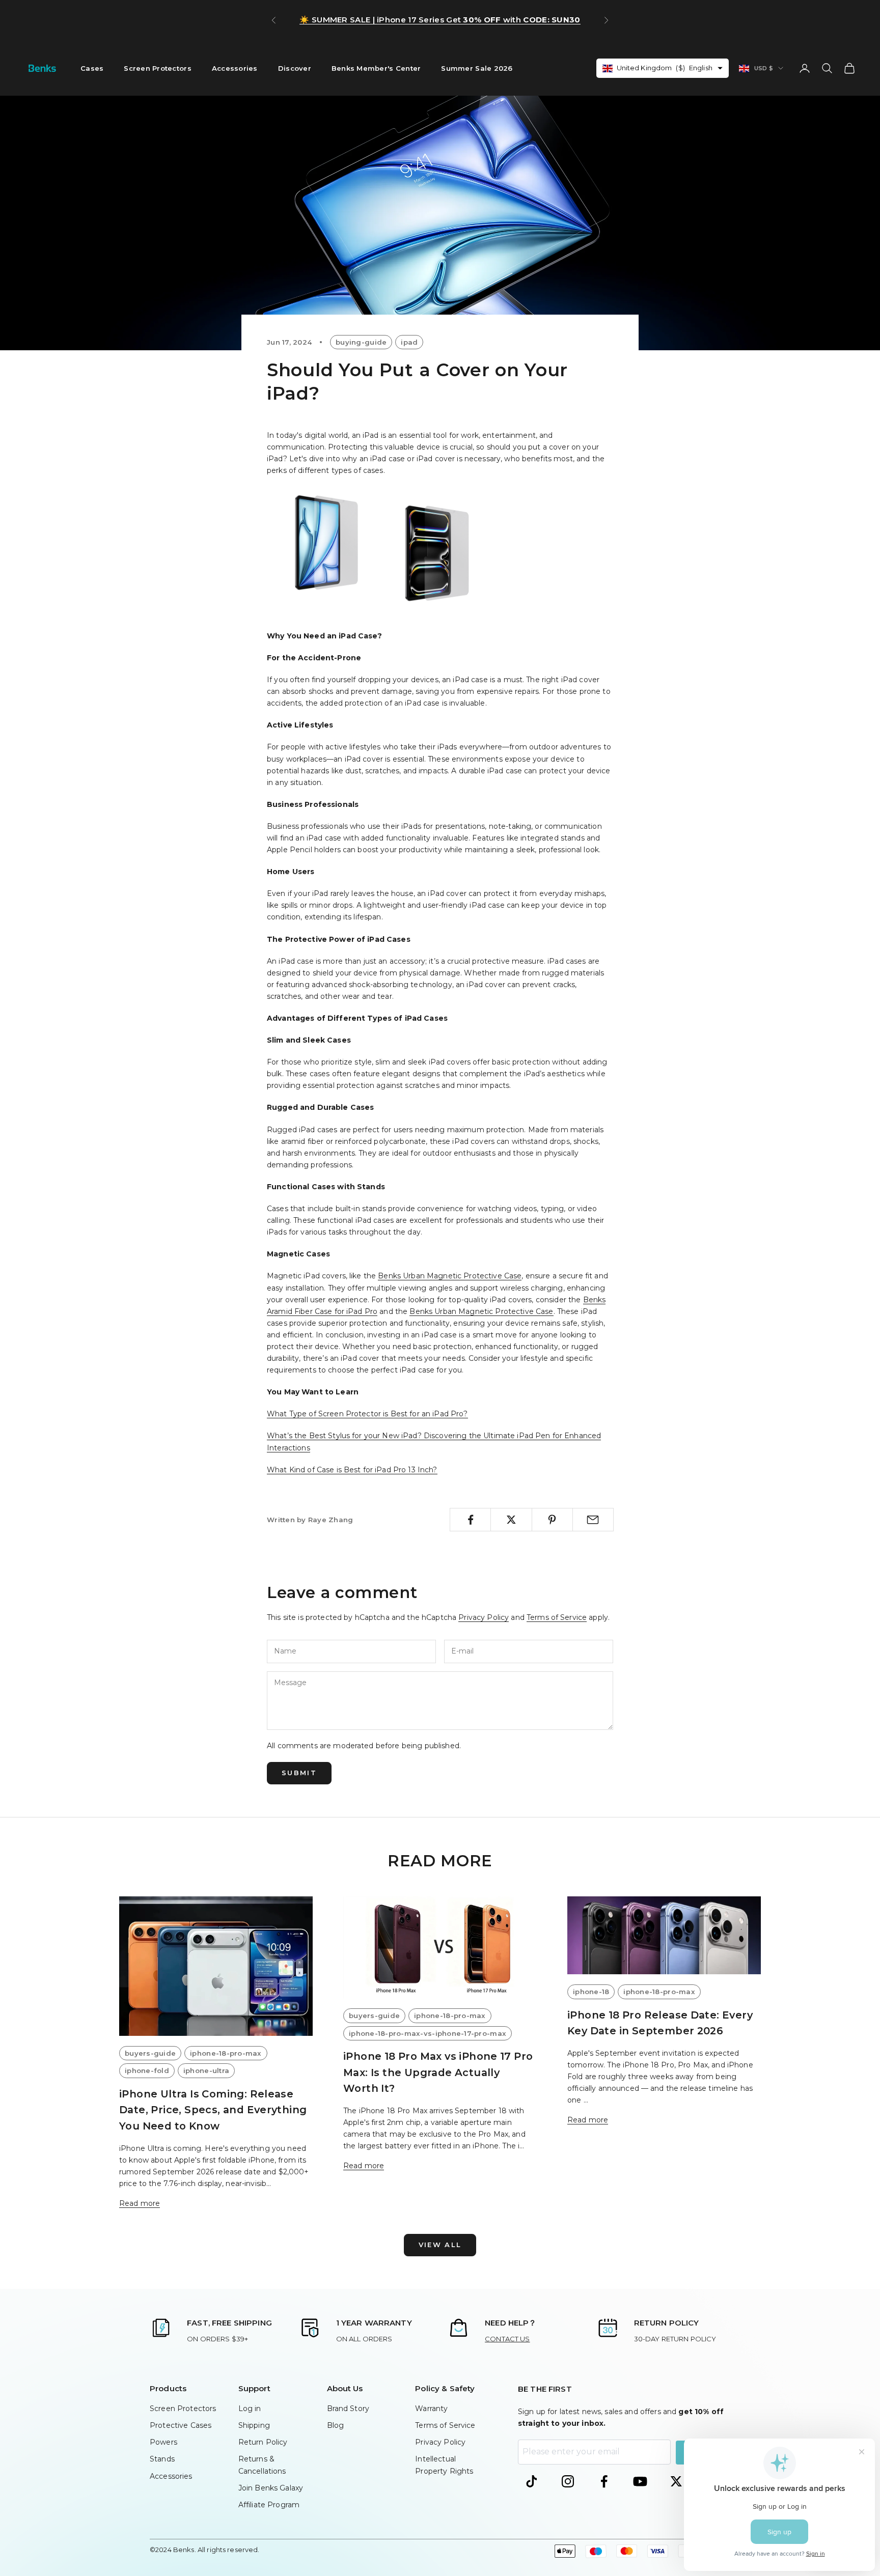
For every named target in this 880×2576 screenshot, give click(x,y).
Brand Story (348, 2409)
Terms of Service (557, 1617)
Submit (299, 1773)
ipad (409, 342)
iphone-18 (591, 1992)
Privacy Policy (484, 1617)
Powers (163, 2442)
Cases (92, 68)
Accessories (235, 68)
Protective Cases (181, 2425)
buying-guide (361, 342)
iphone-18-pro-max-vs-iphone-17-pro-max (428, 2033)
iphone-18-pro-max (226, 2053)
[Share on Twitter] (511, 1520)
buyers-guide (150, 2053)
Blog (336, 2425)
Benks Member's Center (376, 68)
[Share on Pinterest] (552, 1520)
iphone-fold (147, 2070)
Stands (162, 2459)
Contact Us (507, 2339)
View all (440, 2245)
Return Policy (263, 2442)
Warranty (431, 2409)
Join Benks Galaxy (271, 2488)
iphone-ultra (206, 2070)
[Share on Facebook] (470, 1520)
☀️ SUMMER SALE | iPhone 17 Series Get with (440, 20)
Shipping (254, 2425)
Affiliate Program (269, 2505)
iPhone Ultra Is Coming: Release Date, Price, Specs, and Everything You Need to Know (213, 2110)
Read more (140, 2203)
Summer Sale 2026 (477, 68)
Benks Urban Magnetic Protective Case (450, 1276)
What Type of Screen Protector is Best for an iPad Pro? (367, 1414)
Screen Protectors (158, 68)
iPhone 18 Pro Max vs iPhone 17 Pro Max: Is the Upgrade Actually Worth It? (438, 2072)
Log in (250, 2409)
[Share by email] (593, 1520)
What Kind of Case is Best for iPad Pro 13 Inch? (352, 1470)
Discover (295, 68)
